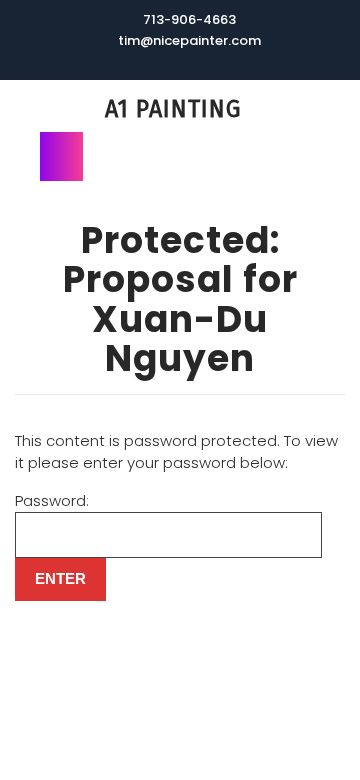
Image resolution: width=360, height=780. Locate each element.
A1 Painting (173, 109)
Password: (52, 500)
